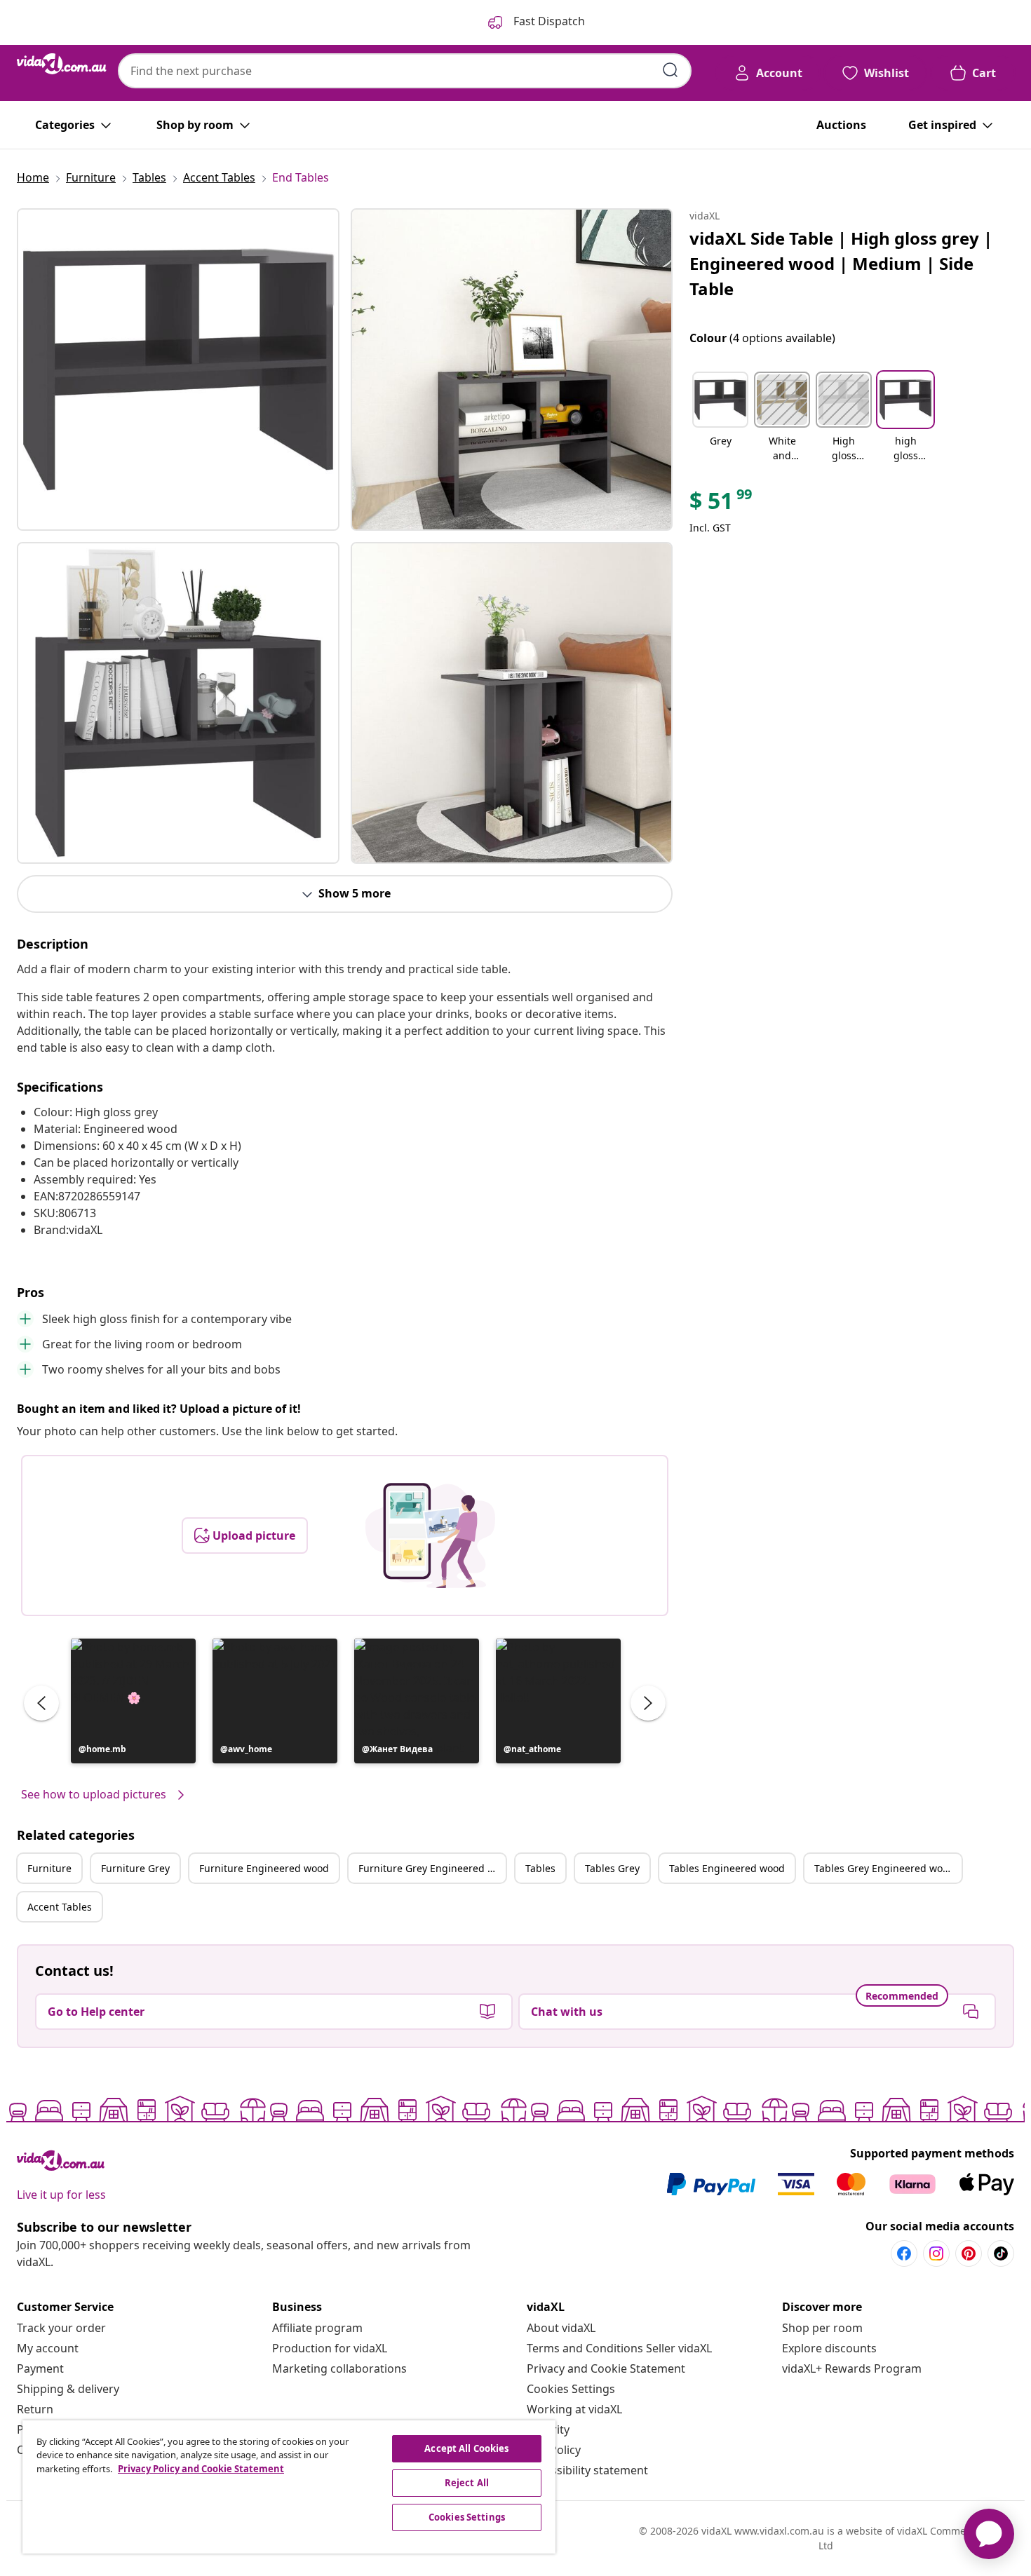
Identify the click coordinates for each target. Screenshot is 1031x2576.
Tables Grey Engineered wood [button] (884, 1868)
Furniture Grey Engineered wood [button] (432, 1868)
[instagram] (936, 2253)
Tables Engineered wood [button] (727, 1868)
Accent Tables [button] (60, 1907)
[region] (289, 2487)
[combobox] (405, 71)
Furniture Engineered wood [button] (264, 1868)
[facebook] (904, 2253)
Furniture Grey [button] (135, 1868)
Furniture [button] (49, 1868)
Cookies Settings (571, 2389)
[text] (722, 504)
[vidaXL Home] (62, 64)
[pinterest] (969, 2253)
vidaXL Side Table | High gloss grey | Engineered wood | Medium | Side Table (841, 263)
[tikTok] (1001, 2253)
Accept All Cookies (466, 2448)
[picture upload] (430, 1536)
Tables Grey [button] (612, 1868)
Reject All (467, 2483)
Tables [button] (540, 1868)
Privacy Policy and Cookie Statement (201, 2469)
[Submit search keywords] (671, 70)
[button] (133, 1701)
